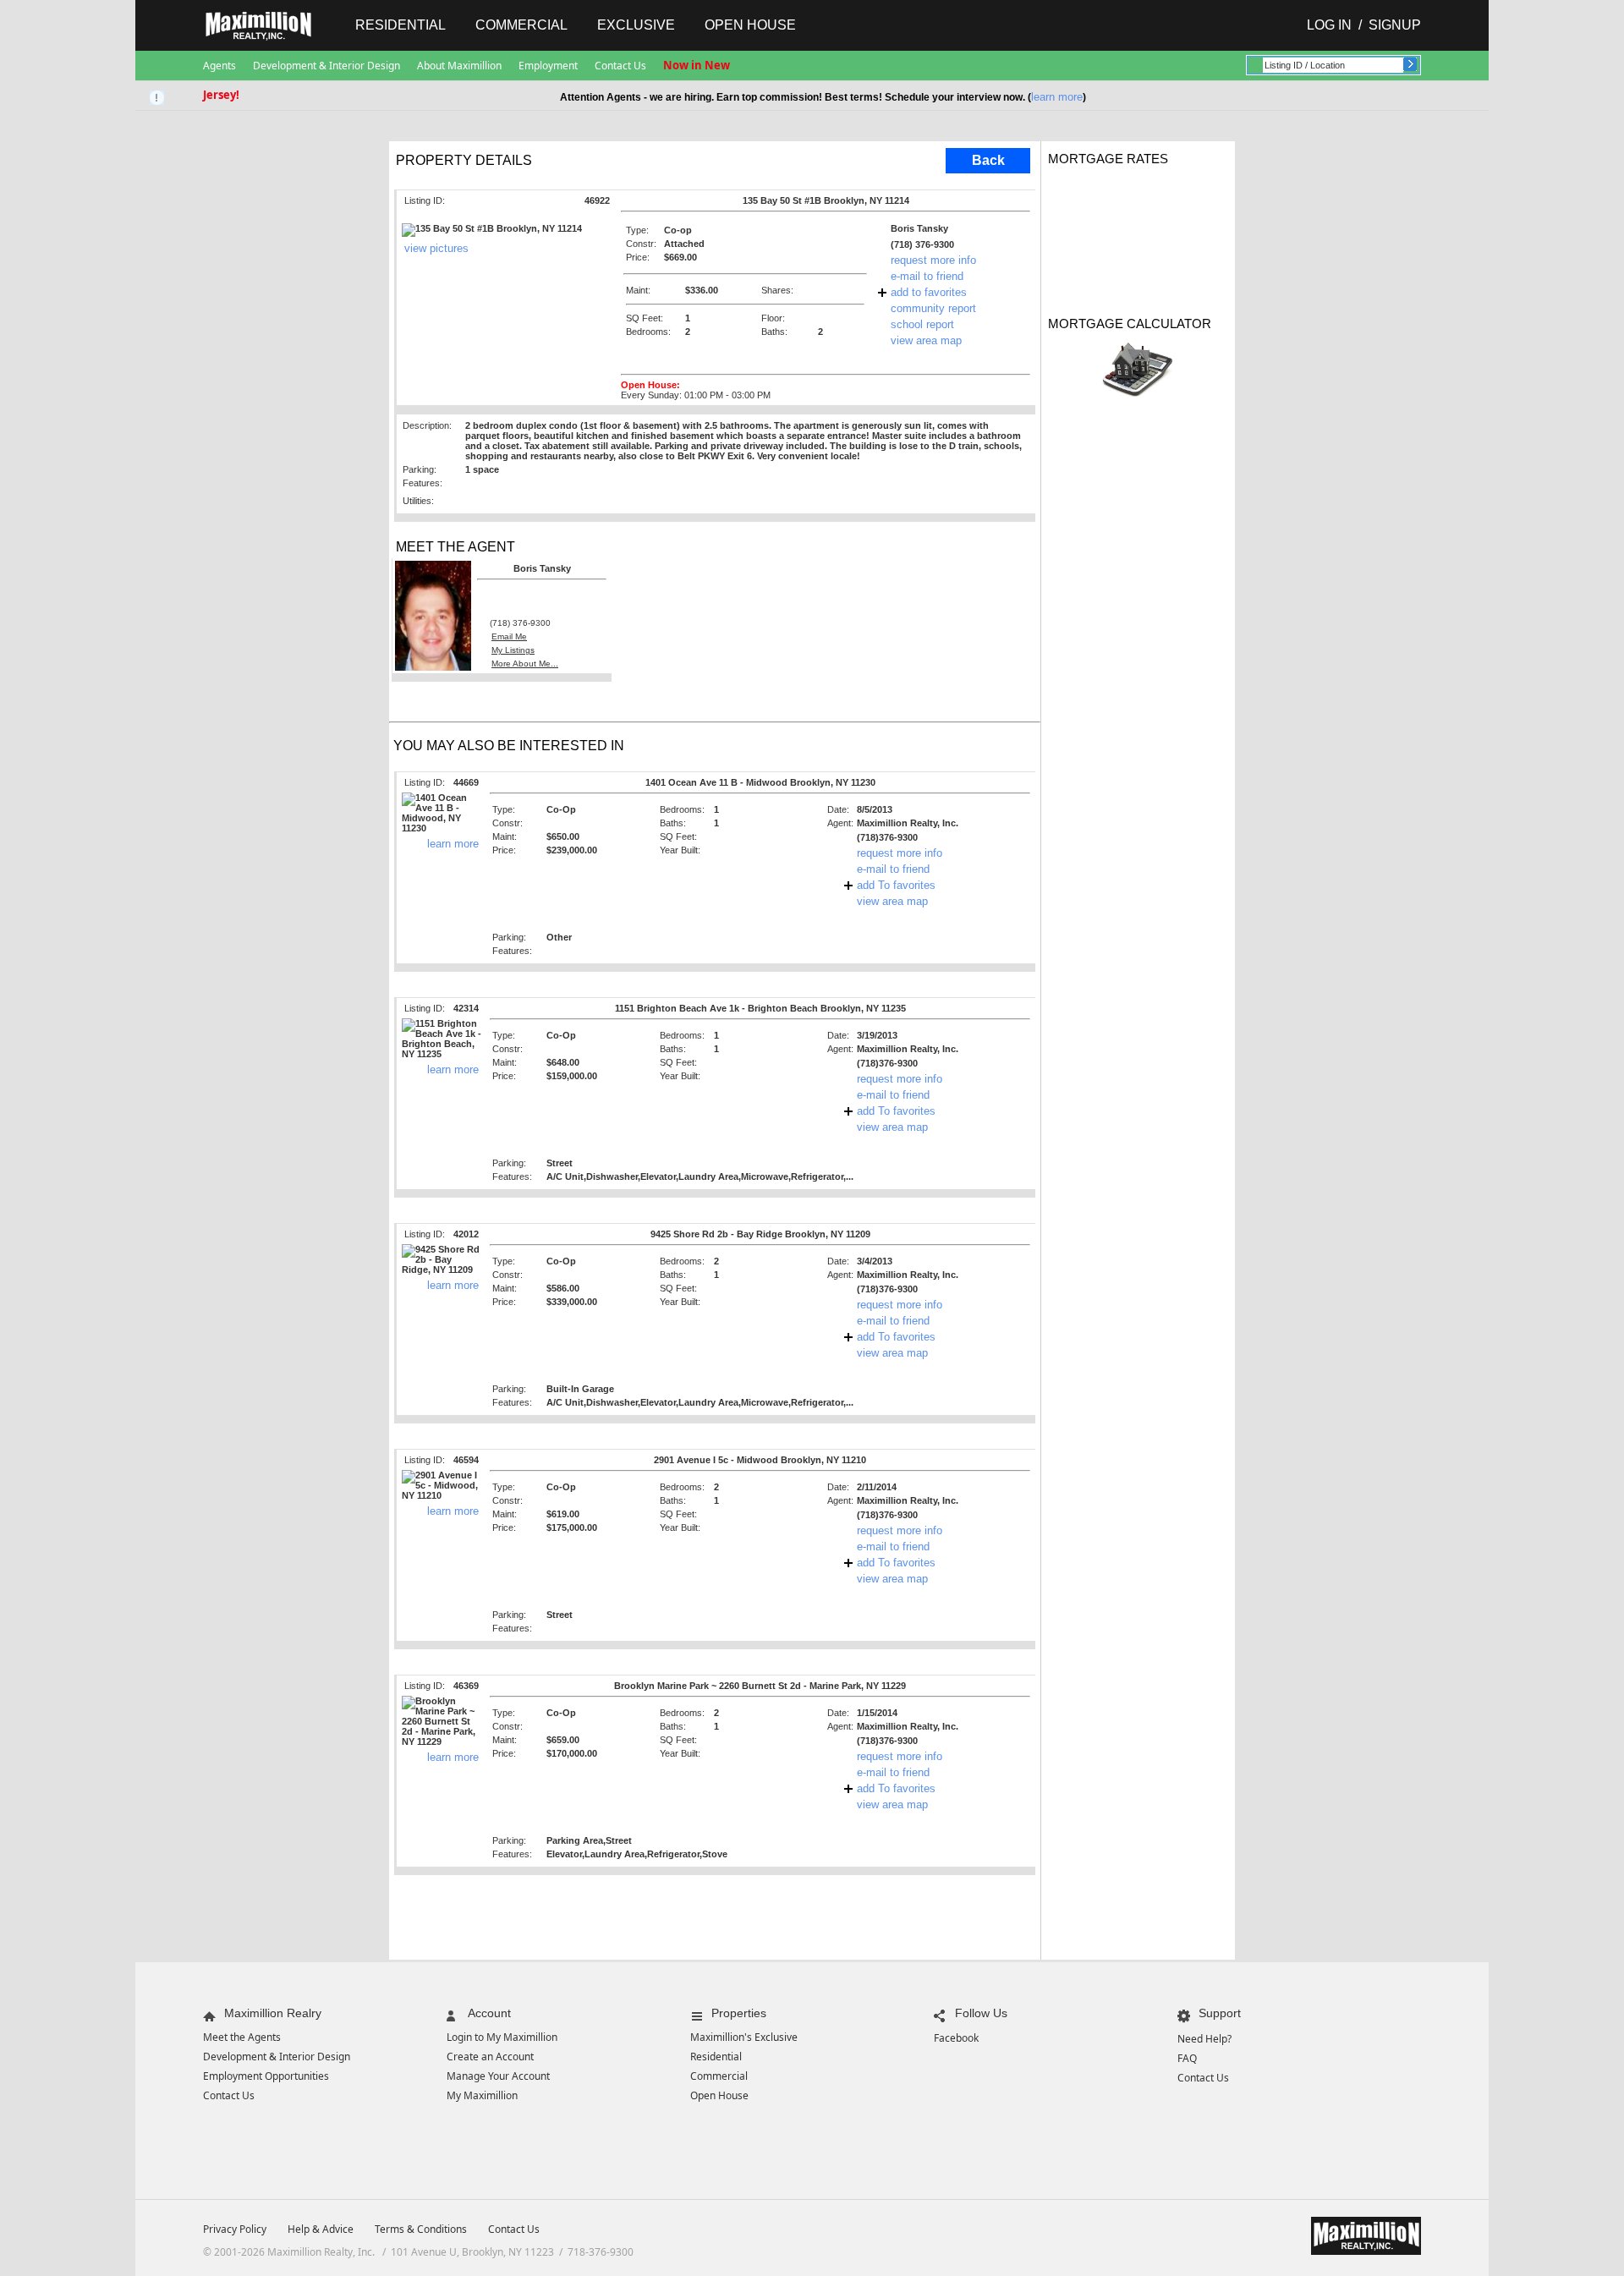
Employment (548, 66)
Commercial (521, 25)
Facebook (956, 2038)
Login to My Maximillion (502, 2037)
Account (489, 2013)
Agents (219, 66)
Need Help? (1204, 2039)
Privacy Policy (235, 2229)
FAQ (1187, 2058)
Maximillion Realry (273, 2013)
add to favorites (929, 292)
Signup (1395, 25)
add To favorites (896, 885)
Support (1220, 2013)
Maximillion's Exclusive (744, 2037)
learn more (1057, 97)
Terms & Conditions (421, 2229)
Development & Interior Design (326, 66)
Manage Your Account (498, 2076)
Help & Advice (321, 2229)
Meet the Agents (242, 2037)
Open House (750, 25)
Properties (739, 2013)
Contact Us (620, 66)
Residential (401, 25)
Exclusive (636, 25)
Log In (1329, 25)
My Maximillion (482, 2095)
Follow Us (981, 2013)
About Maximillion (459, 66)
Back (988, 160)
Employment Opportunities (266, 2076)
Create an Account (490, 2057)
